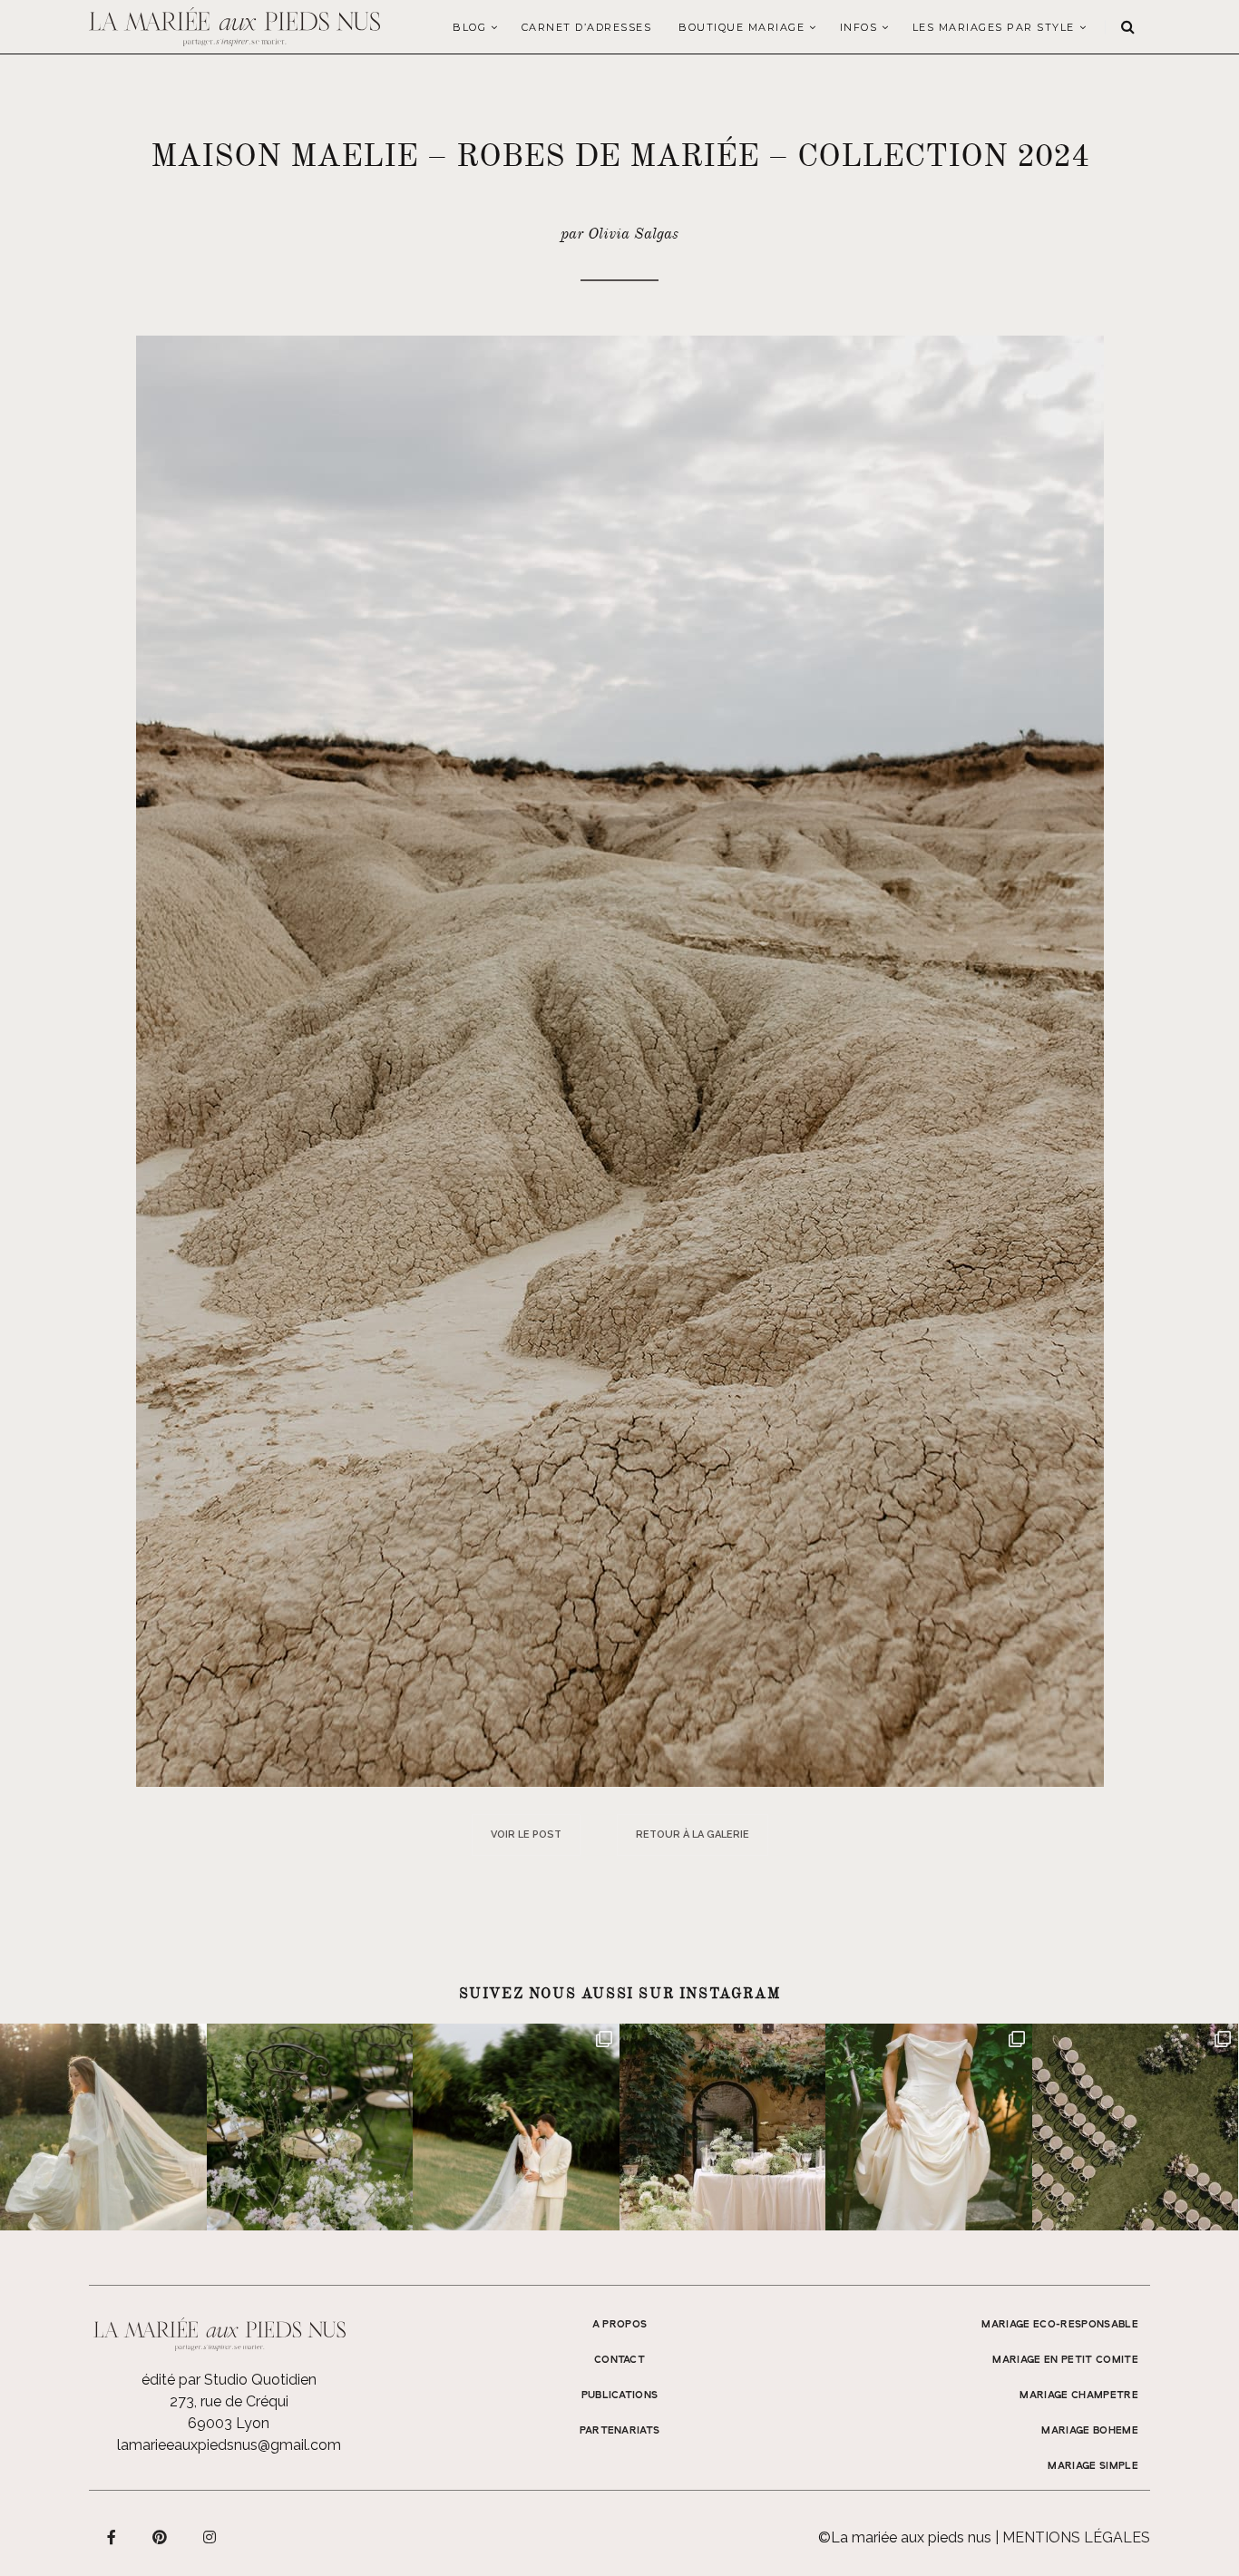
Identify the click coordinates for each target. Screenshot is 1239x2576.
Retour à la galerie (693, 1834)
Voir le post (526, 1834)
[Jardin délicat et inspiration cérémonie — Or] (1136, 2127)
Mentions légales (1076, 2537)
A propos (620, 2325)
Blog (469, 27)
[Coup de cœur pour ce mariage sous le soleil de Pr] (929, 2127)
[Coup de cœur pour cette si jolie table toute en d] (723, 2127)
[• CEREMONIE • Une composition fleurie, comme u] (310, 2127)
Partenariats (620, 2431)
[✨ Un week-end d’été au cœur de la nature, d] (516, 2127)
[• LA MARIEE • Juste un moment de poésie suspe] (103, 2127)
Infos (859, 27)
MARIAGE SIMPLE (1093, 2466)
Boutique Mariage (741, 27)
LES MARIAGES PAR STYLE (994, 27)
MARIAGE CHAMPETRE (1079, 2395)
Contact (619, 2360)
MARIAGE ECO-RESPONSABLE (1060, 2325)
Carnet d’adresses (587, 27)
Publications (620, 2395)
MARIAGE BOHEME (1090, 2431)
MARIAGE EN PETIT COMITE (1065, 2360)
